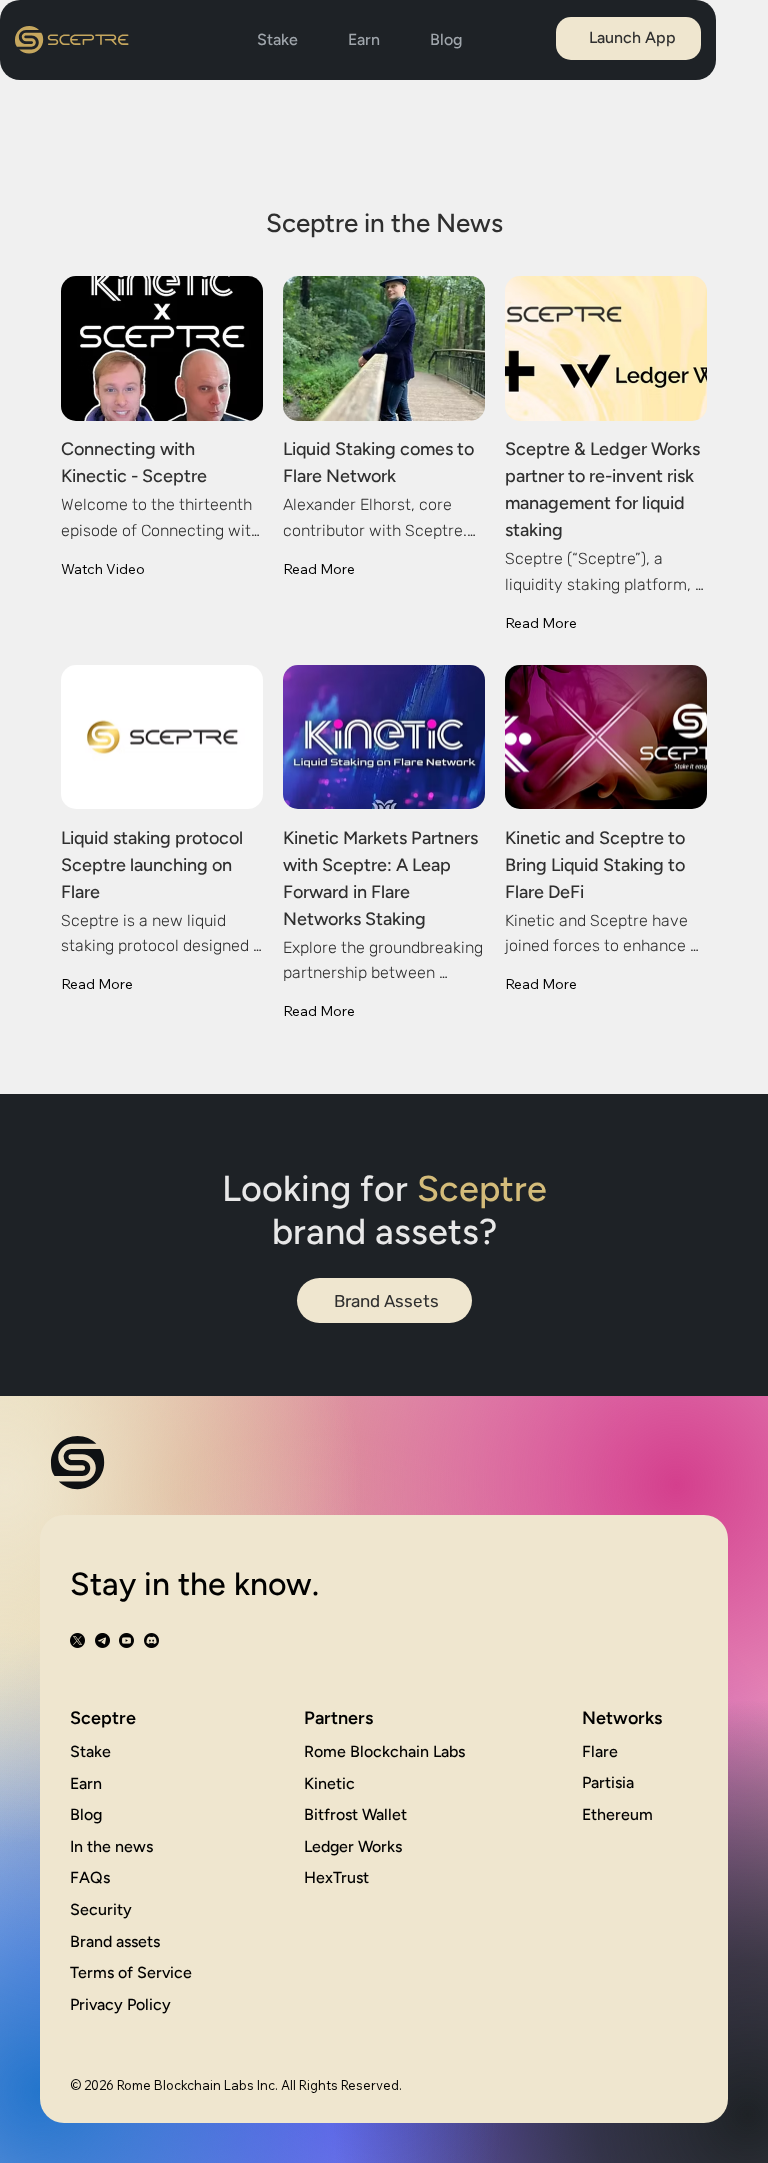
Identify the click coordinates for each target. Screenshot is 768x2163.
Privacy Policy (120, 2004)
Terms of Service (131, 1972)
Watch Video (103, 569)
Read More (319, 569)
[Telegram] (102, 1640)
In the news (111, 1846)
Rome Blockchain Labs (384, 1751)
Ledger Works (353, 1846)
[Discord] (151, 1640)
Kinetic (329, 1783)
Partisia (608, 1782)
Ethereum (617, 1814)
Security (101, 1909)
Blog (86, 1814)
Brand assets (115, 1941)
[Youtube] (126, 1640)
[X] (77, 1640)
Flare (600, 1751)
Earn (86, 1783)
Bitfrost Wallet (355, 1814)
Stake (90, 1751)
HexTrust (336, 1877)
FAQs (90, 1877)
